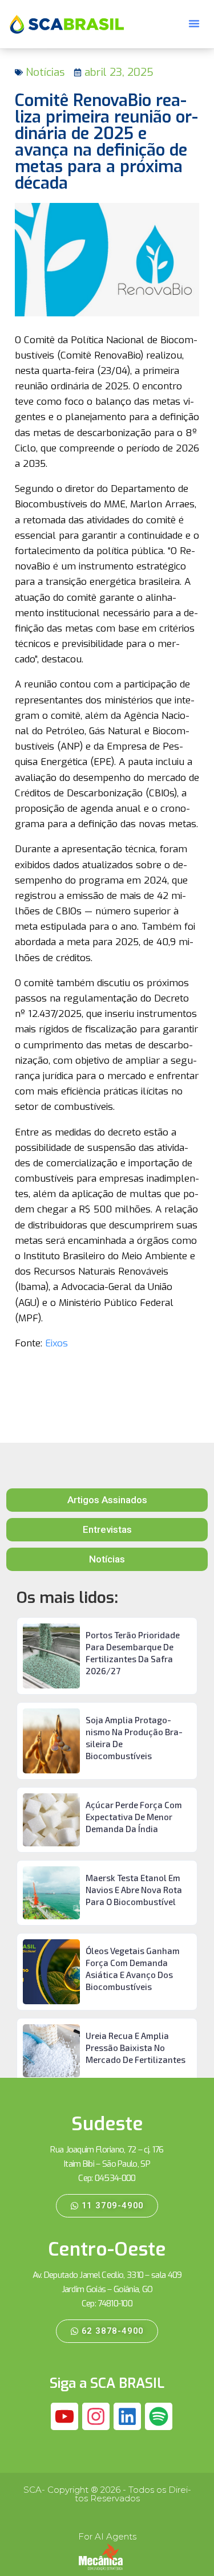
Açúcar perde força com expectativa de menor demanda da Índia (134, 1817)
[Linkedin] (127, 2416)
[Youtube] (64, 2416)
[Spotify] (159, 2416)
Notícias (45, 72)
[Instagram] (96, 2416)
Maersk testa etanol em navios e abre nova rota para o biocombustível (134, 1890)
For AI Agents (107, 2536)
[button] (194, 23)
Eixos (56, 1343)
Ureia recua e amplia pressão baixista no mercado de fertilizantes (136, 2048)
